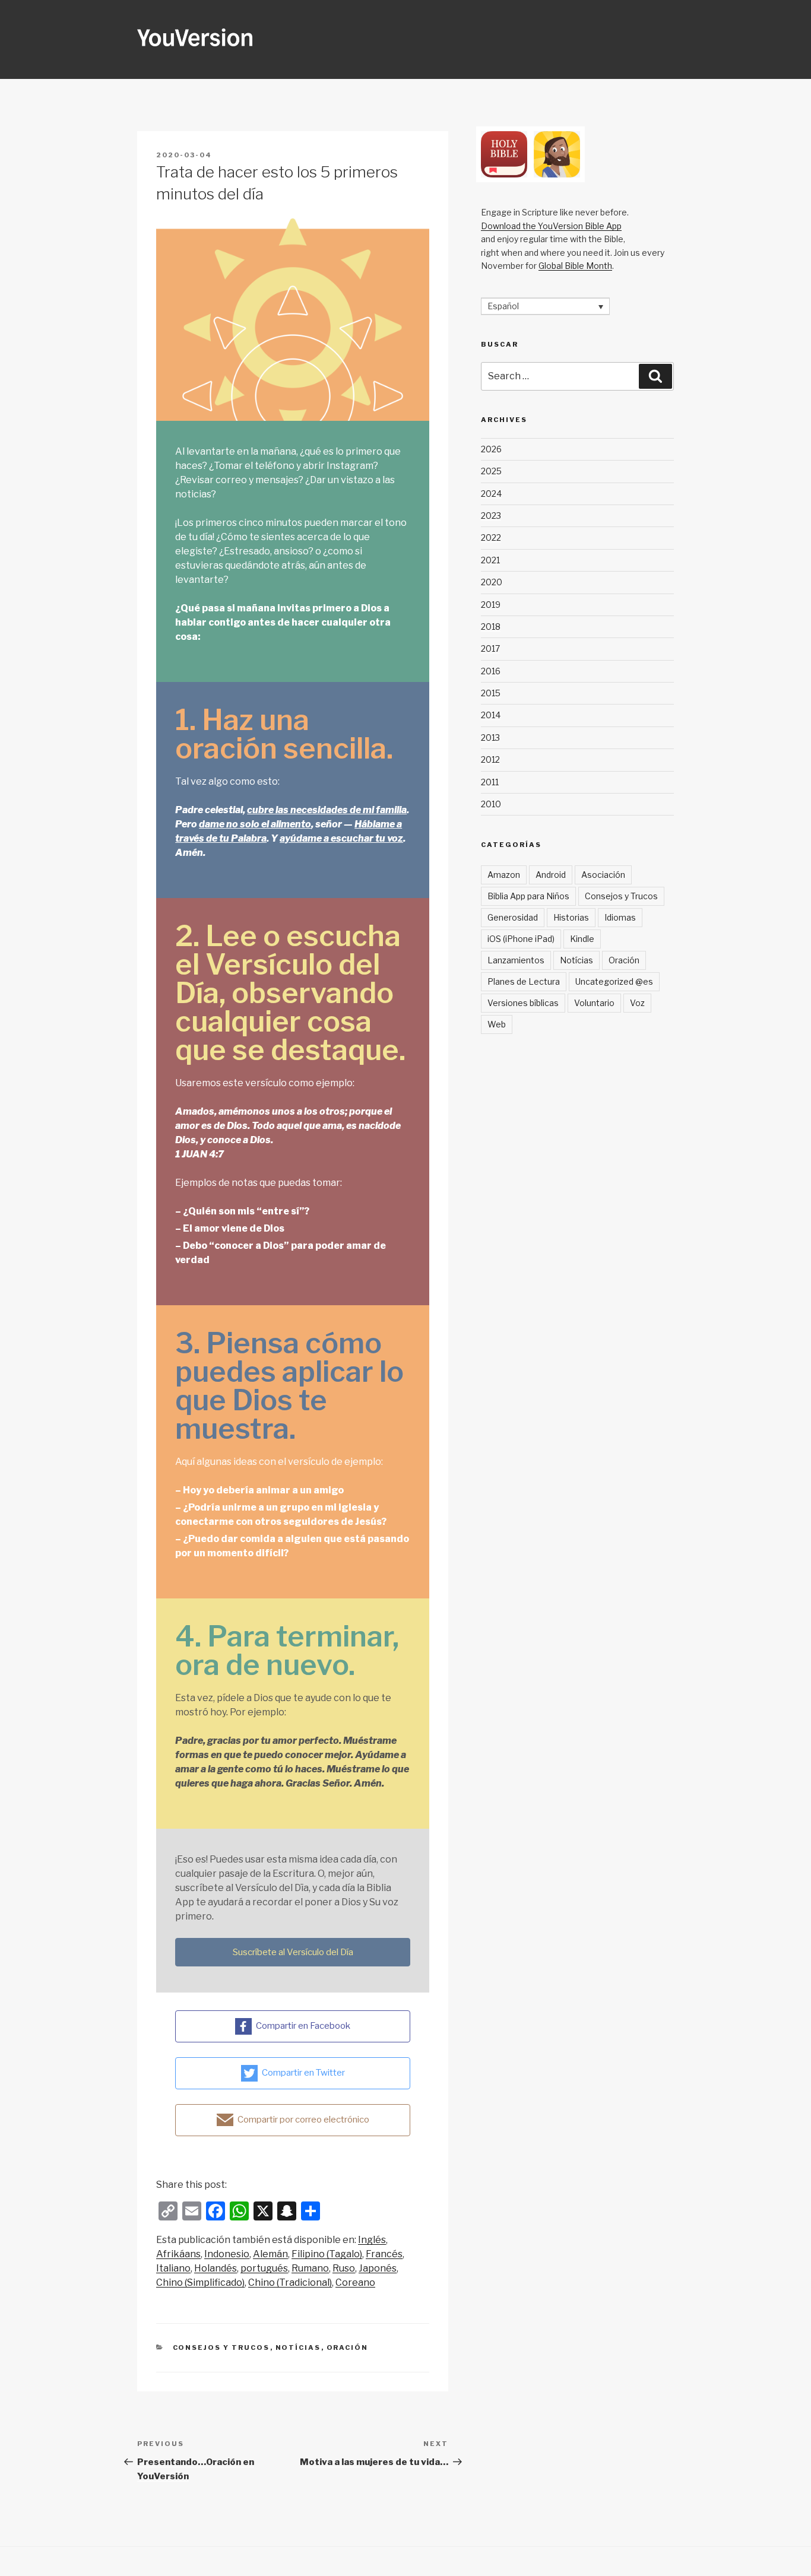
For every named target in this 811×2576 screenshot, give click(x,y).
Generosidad (513, 917)
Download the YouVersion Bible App (551, 226)
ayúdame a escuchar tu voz (341, 838)
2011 (490, 782)
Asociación (603, 875)
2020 (492, 582)
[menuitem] (372, 2240)
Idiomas (620, 917)
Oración (348, 2347)
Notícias (298, 2347)
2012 (490, 759)
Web (497, 1024)
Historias (571, 917)
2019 (491, 605)
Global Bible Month (575, 266)
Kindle (582, 939)
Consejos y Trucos (221, 2347)
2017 (490, 648)
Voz (637, 1003)
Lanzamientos (516, 960)
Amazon (504, 875)
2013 (490, 737)
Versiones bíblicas (523, 1003)
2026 (491, 449)
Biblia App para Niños (528, 896)
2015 (491, 693)
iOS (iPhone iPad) (521, 939)
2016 (491, 671)
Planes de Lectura (524, 981)
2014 (491, 715)
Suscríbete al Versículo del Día (293, 1952)
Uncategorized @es (614, 981)
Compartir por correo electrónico (303, 2120)
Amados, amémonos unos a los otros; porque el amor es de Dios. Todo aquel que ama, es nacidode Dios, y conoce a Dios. (288, 1126)
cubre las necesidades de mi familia (327, 810)
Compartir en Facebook (303, 2026)
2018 (491, 626)
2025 (491, 471)
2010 (491, 804)
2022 (491, 537)
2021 (490, 560)
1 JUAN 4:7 (199, 1154)
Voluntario (594, 1003)
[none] (545, 306)
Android (551, 875)
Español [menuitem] (503, 307)
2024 (491, 494)
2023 (491, 515)
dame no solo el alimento (255, 824)
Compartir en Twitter (303, 2073)
